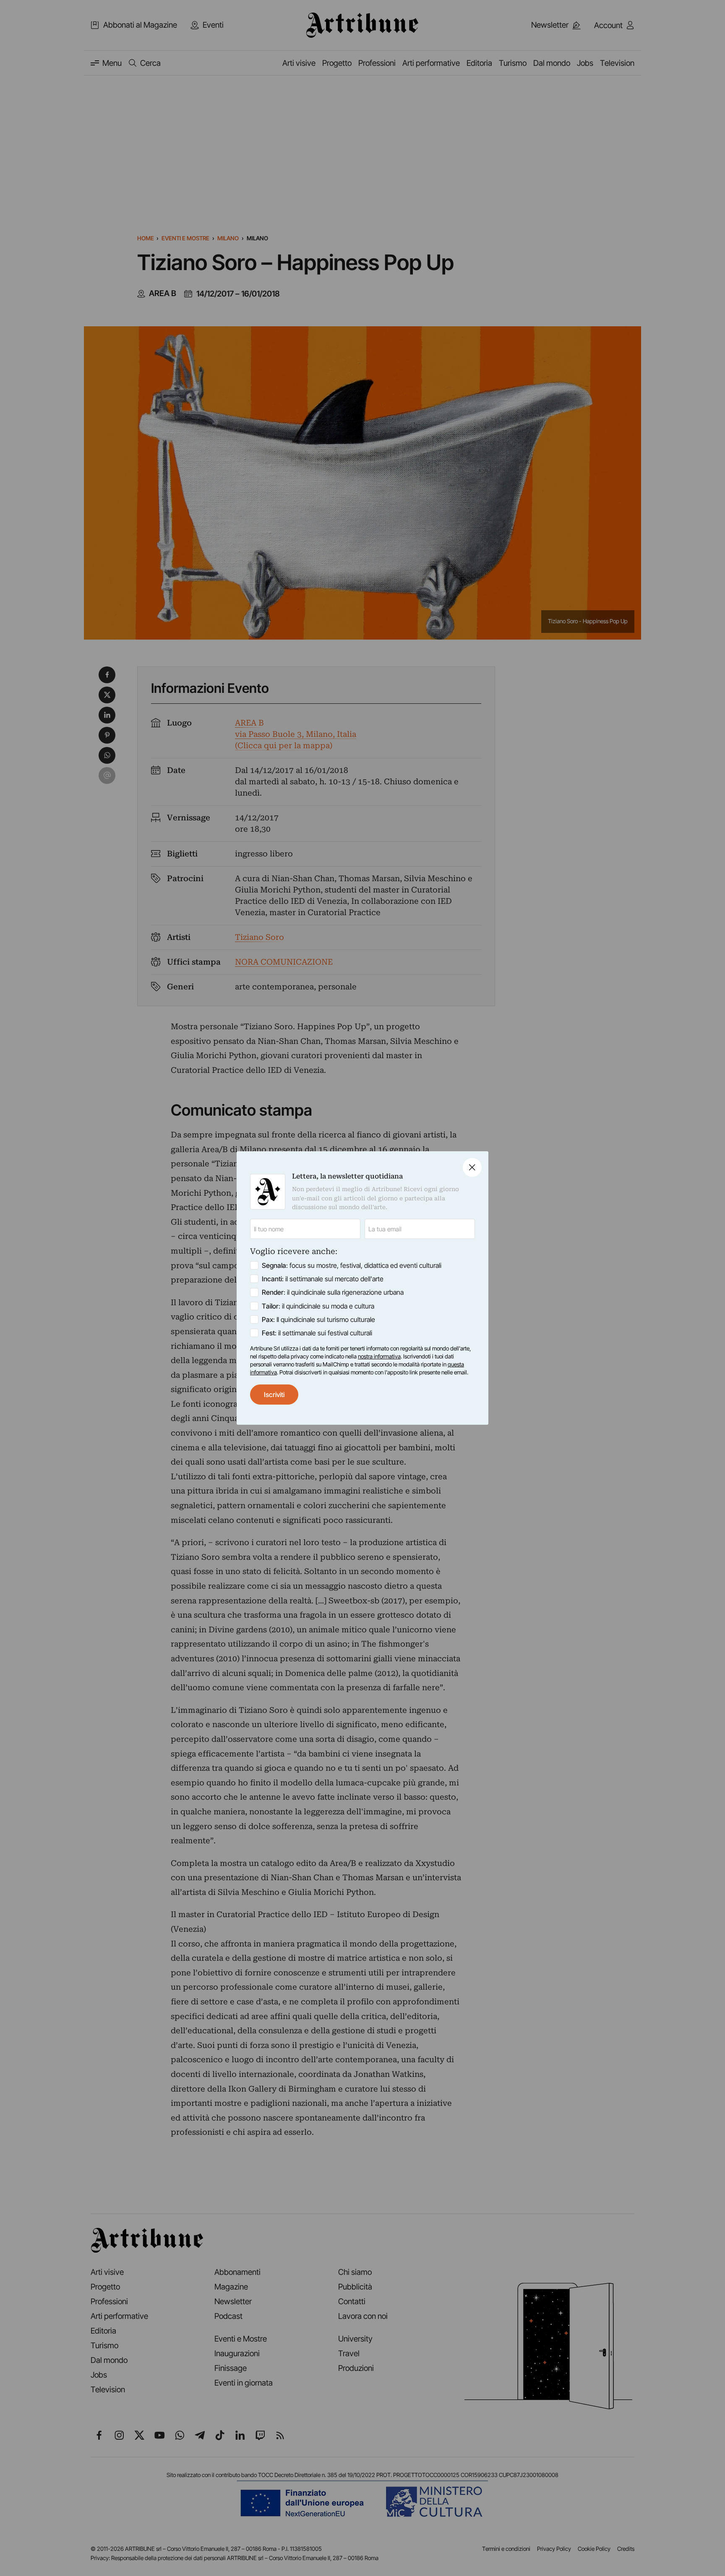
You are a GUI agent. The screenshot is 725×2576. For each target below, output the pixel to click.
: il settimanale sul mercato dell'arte (323, 1279)
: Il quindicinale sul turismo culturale (318, 1319)
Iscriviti (274, 1395)
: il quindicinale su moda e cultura (318, 1306)
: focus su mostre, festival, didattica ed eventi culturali (352, 1265)
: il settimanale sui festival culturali (317, 1333)
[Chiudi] (472, 1167)
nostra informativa (379, 1356)
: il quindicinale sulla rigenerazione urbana (333, 1292)
